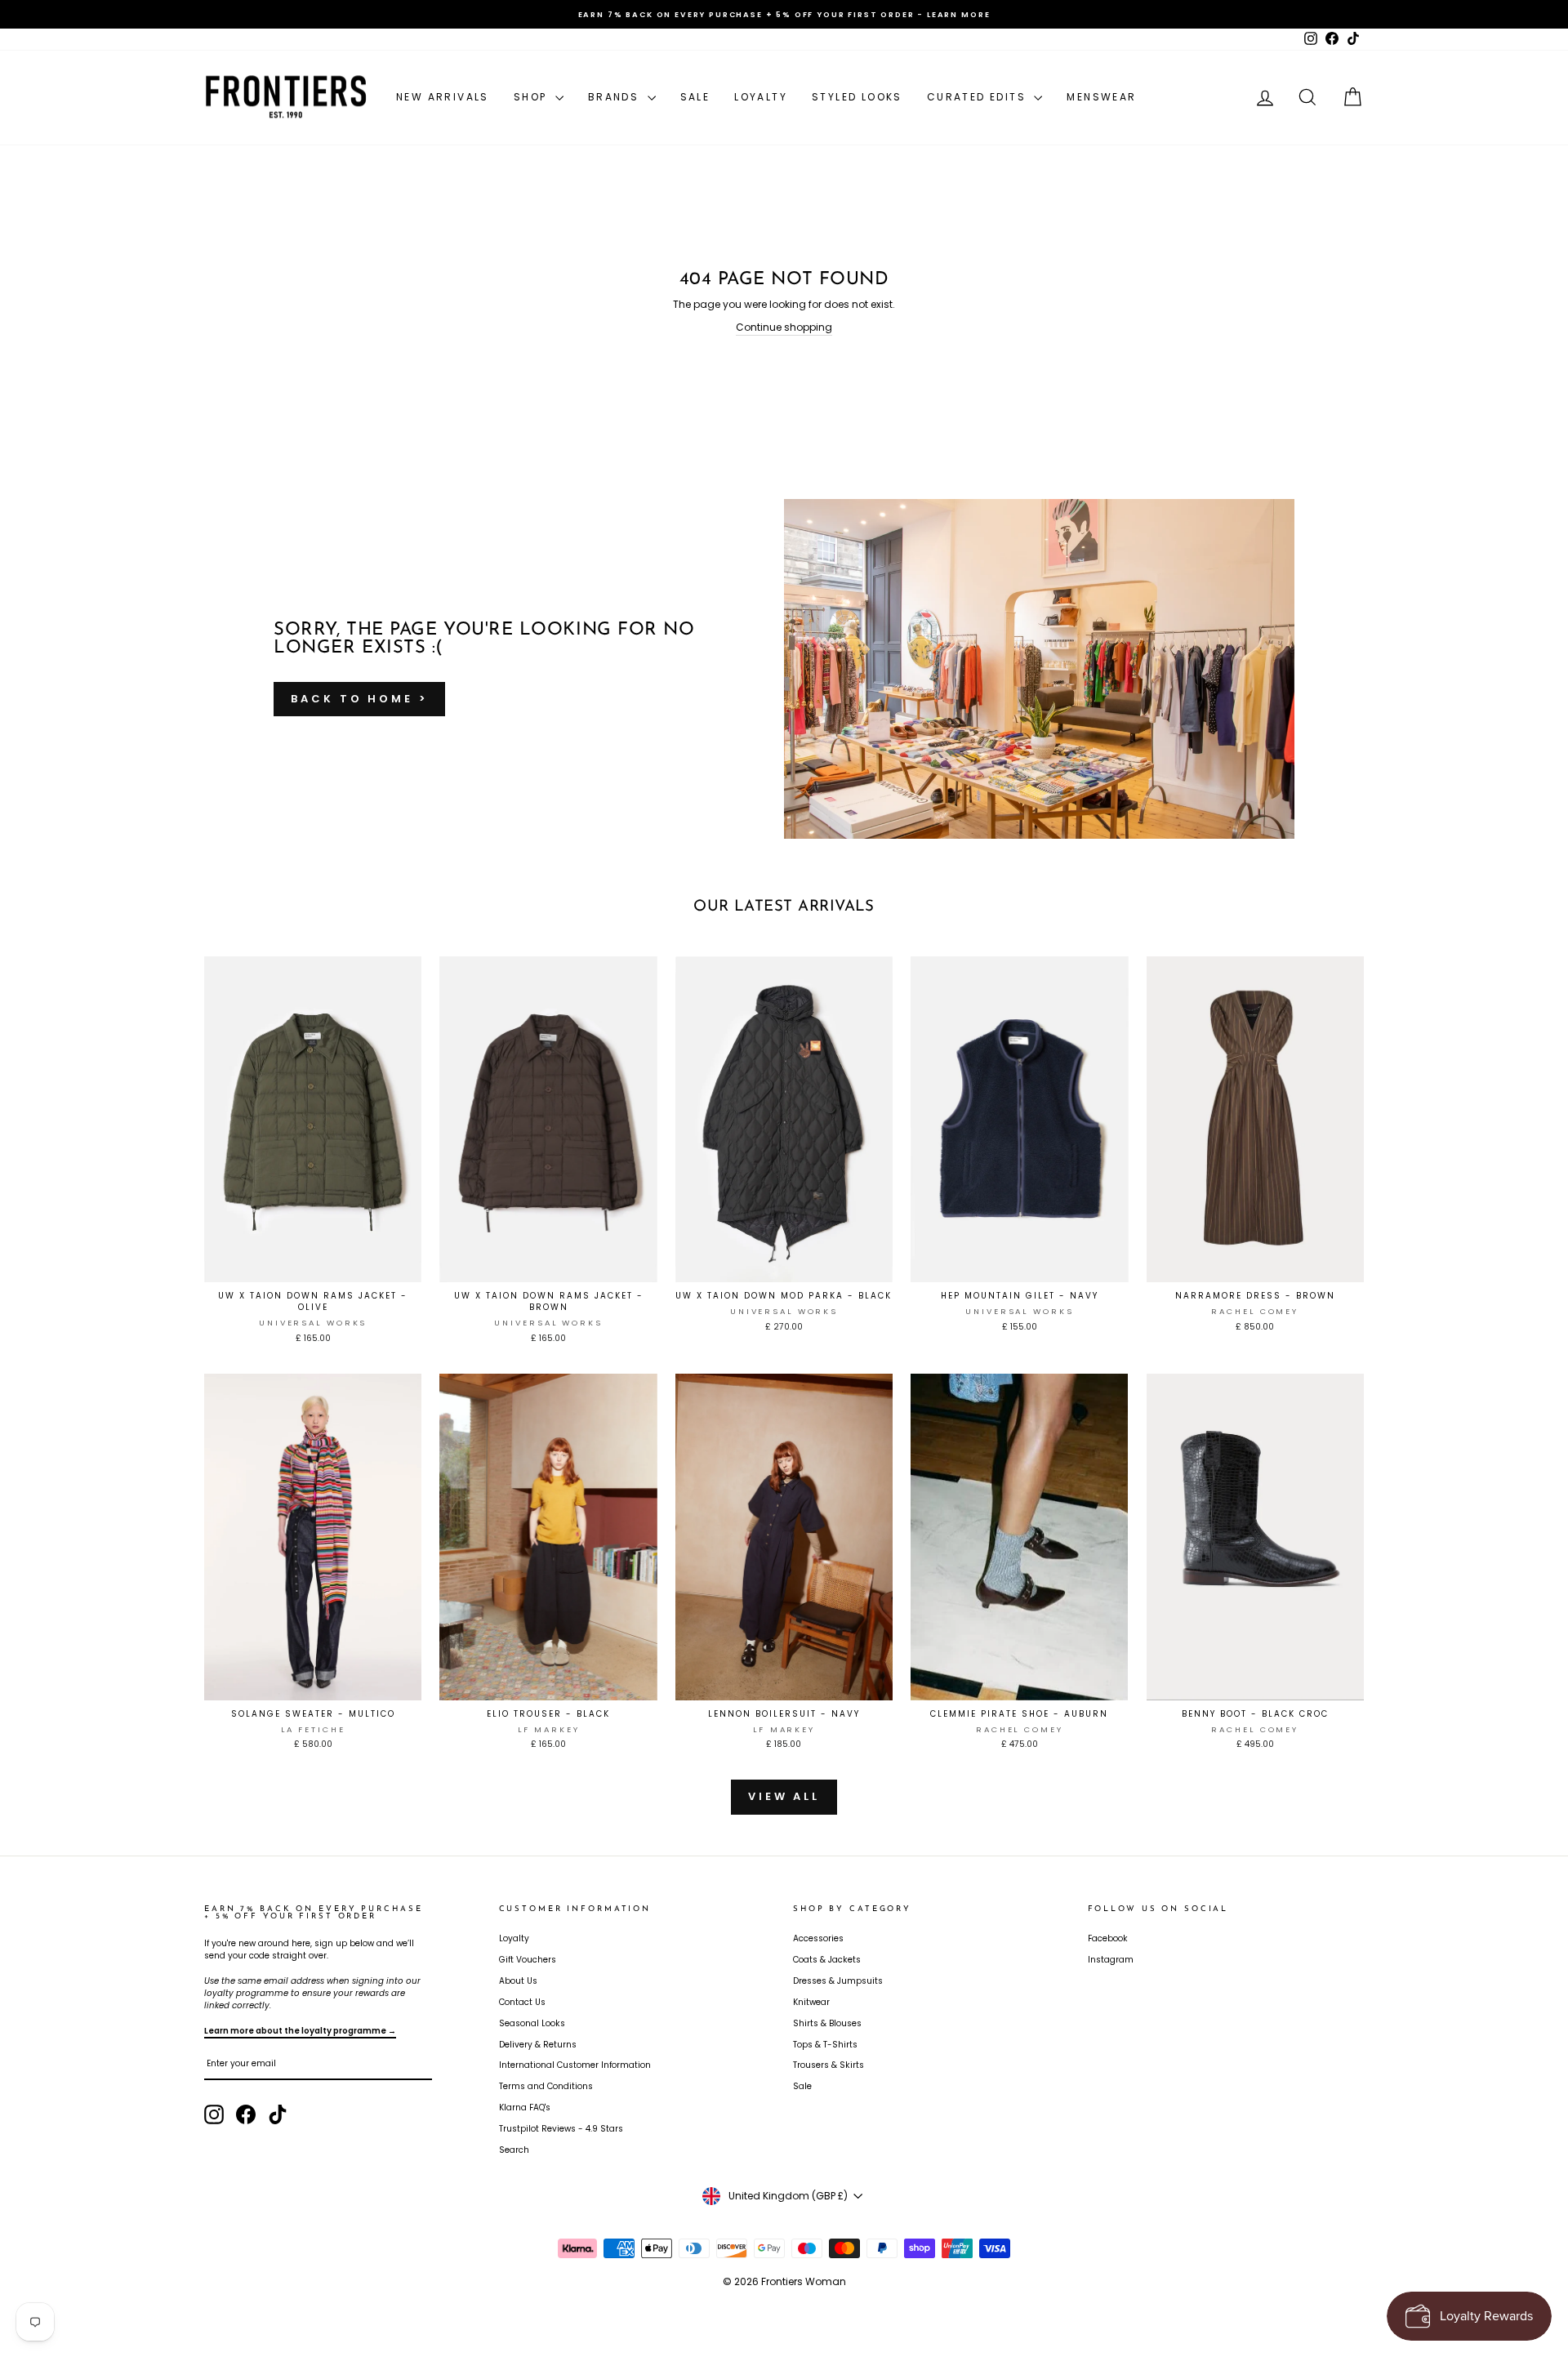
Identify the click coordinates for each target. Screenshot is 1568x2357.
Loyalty (761, 97)
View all (784, 1796)
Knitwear (811, 2002)
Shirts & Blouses (827, 2023)
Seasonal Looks (532, 2023)
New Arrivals (443, 97)
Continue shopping (784, 327)
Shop (532, 97)
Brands (616, 97)
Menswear (1101, 97)
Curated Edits (979, 97)
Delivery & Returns (538, 2045)
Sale (695, 97)
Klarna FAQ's (525, 2107)
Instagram (1111, 1960)
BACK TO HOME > (359, 699)
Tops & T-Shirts (825, 2045)
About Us (518, 1981)
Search (514, 2150)
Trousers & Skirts (829, 2065)
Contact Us (522, 2002)
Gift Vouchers (528, 1960)
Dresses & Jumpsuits (838, 1981)
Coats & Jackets (827, 1960)
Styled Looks (857, 97)
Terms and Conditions (546, 2086)
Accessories (818, 1938)
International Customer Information (575, 2065)
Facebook (1108, 1938)
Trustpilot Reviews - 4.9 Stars (561, 2129)
